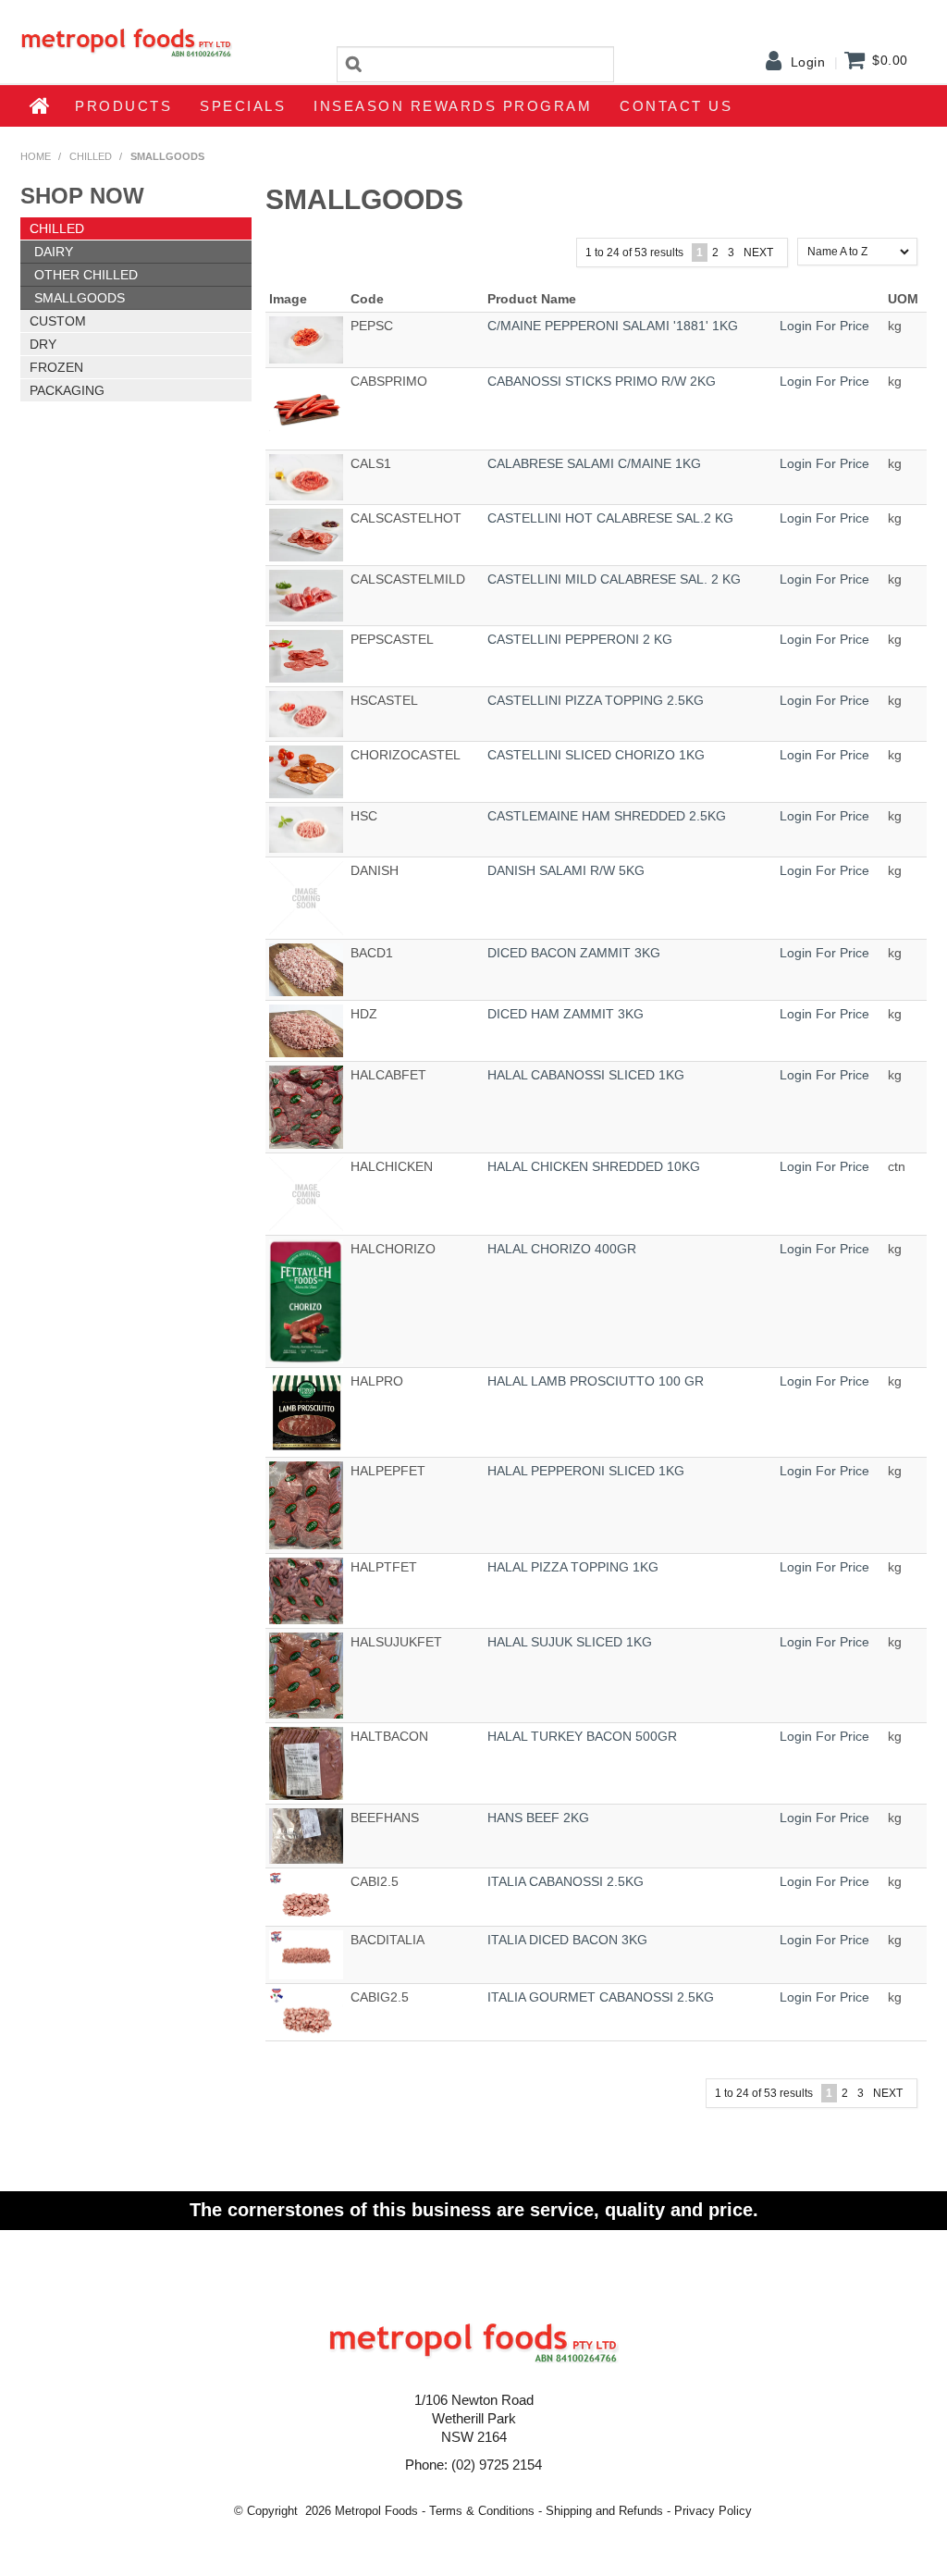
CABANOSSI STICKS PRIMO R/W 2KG (602, 381)
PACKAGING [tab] (67, 390)
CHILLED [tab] (57, 228)
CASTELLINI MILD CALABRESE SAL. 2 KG (614, 579)
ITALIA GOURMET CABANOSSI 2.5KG (601, 1997)
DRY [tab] (43, 344)
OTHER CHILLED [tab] (86, 275)
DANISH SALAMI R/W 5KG (566, 870)
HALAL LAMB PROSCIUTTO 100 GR (596, 1381)
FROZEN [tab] (56, 367)
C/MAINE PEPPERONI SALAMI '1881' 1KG (613, 326)
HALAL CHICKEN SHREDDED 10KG (594, 1166)
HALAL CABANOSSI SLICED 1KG (586, 1075)
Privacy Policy (713, 2511)
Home (41, 105)
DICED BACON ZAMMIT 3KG (574, 953)
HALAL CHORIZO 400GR (562, 1249)
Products (123, 106)
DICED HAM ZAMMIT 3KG (566, 1014)
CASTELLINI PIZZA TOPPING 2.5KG (596, 700)
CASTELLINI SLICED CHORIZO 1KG (596, 755)
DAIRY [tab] (54, 252)
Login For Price (824, 326)
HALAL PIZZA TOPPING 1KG (573, 1567)
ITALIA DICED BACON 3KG (567, 1940)
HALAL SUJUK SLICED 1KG (570, 1642)
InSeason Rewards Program (453, 106)
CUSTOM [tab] (58, 321)
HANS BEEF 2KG (538, 1818)
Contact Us (676, 106)
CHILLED (91, 156)
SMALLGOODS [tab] (80, 298)
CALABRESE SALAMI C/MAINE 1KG (594, 463)
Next (758, 253)
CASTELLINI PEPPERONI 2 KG (580, 639)
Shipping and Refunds (604, 2511)
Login (808, 62)
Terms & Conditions (482, 2511)
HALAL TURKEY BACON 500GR (582, 1736)
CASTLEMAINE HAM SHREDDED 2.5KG (607, 816)
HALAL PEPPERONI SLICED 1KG (586, 1471)
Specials (243, 106)
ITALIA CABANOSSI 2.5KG (566, 1881)
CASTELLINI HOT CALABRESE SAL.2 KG (610, 518)
